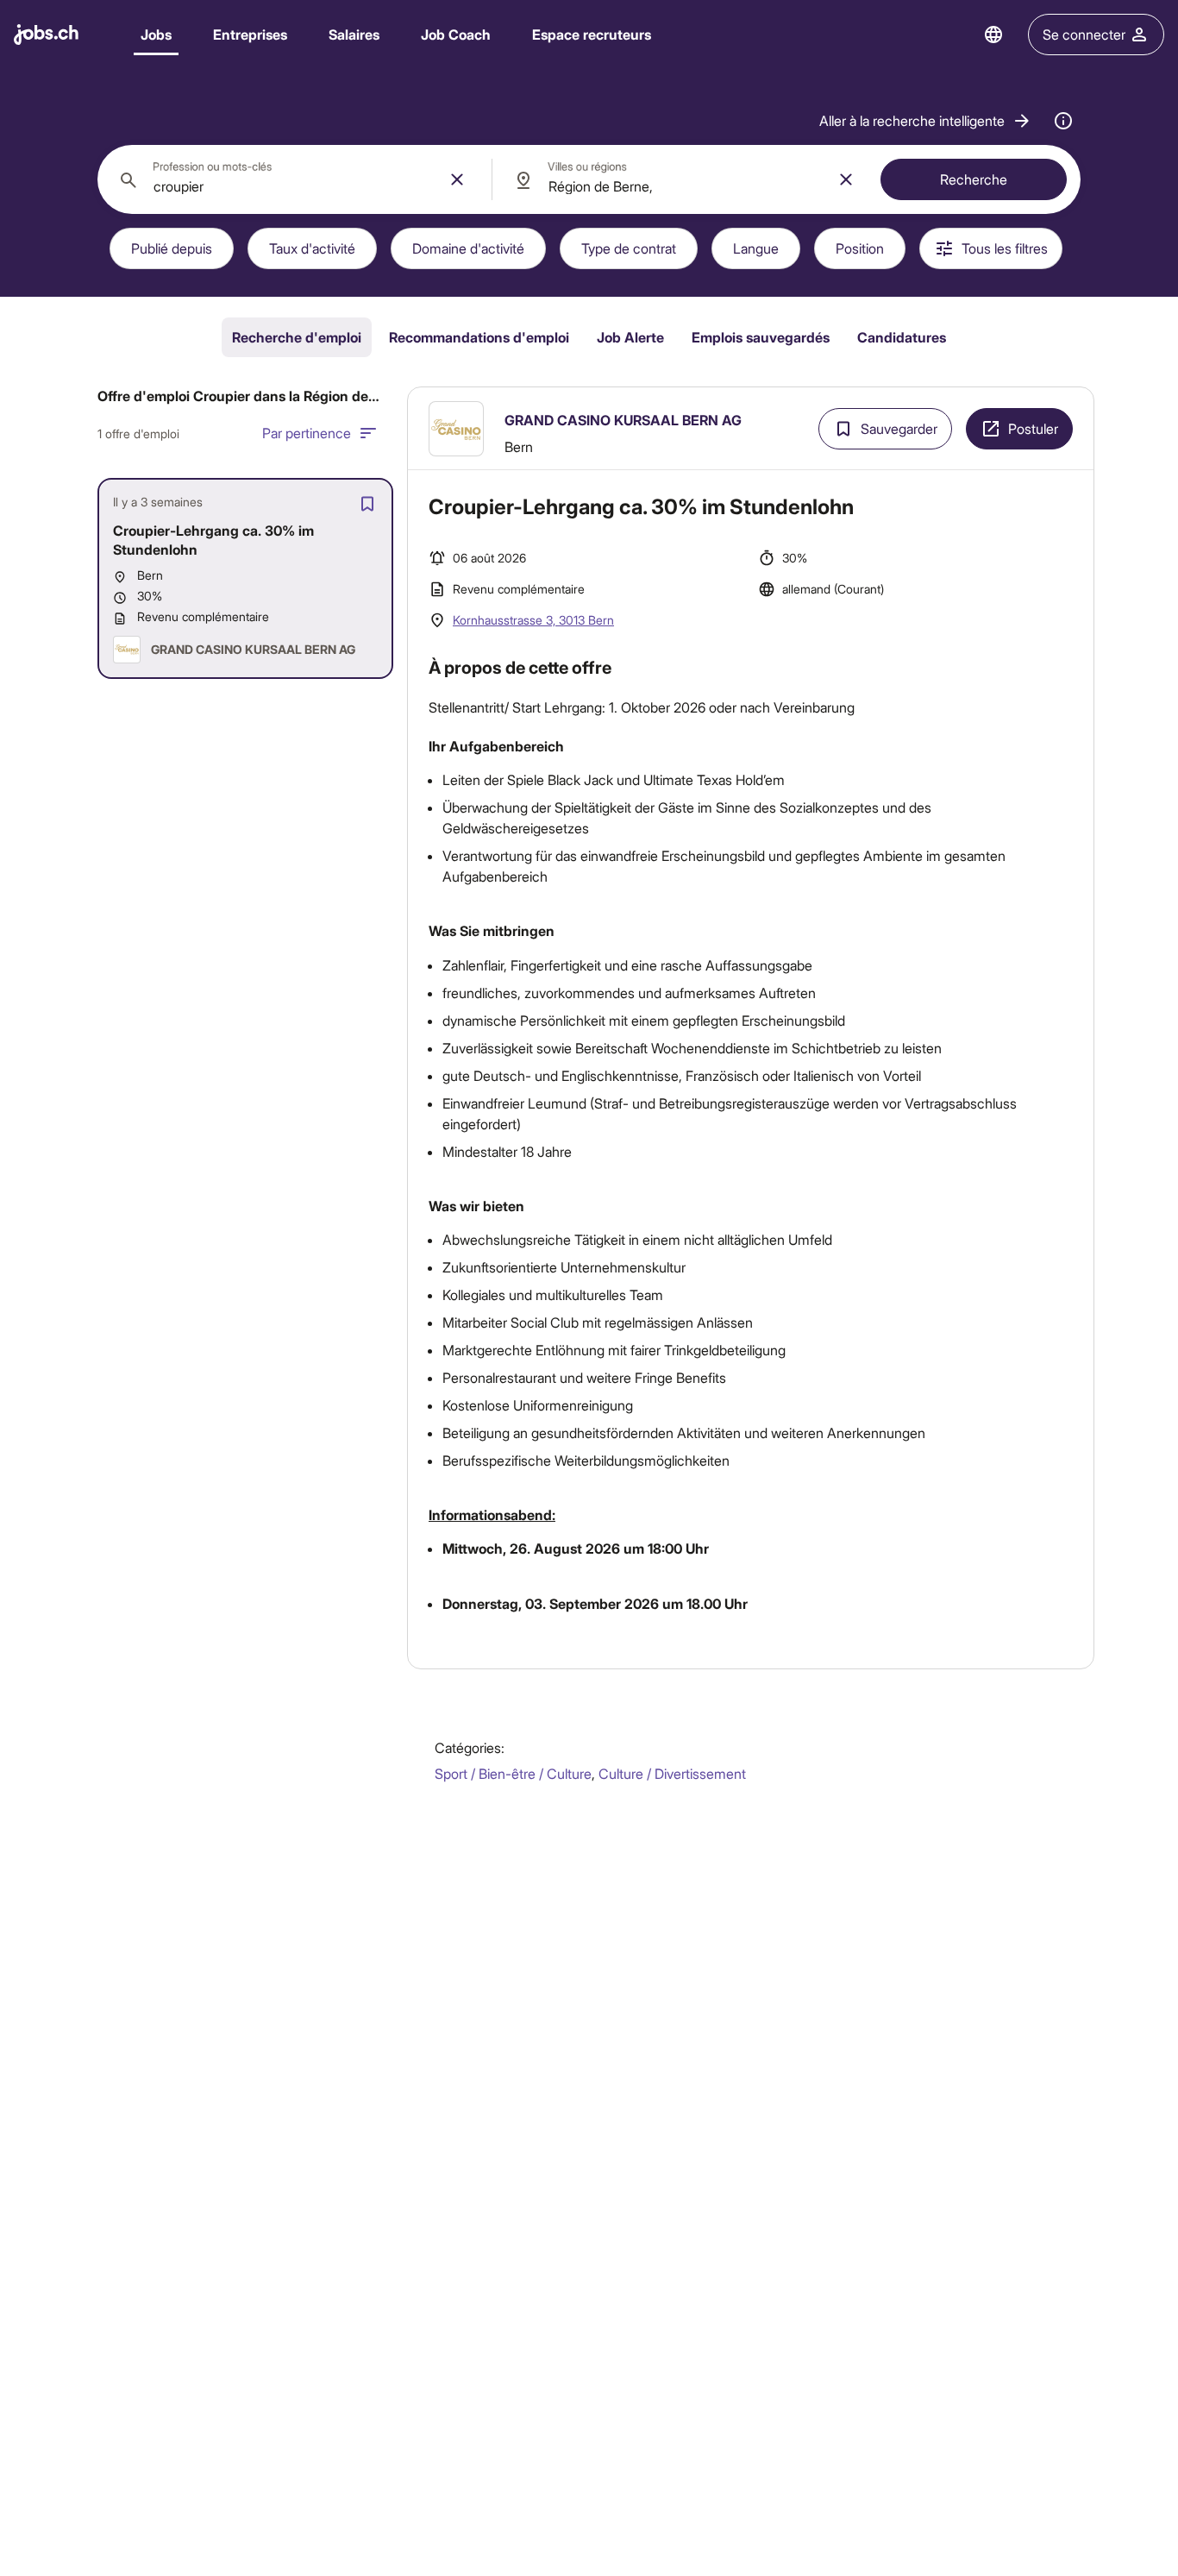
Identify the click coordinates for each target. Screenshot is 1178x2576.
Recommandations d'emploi (479, 337)
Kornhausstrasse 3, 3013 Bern (533, 620)
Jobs (156, 34)
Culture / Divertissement (672, 1773)
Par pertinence (307, 433)
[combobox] (294, 179)
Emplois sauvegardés (761, 337)
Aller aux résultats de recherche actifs (751, 403)
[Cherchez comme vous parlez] (1063, 121)
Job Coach (456, 34)
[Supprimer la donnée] (457, 179)
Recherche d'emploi (297, 337)
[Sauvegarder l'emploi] (367, 504)
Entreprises (250, 34)
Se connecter (1084, 34)
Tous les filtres (1005, 248)
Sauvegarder (899, 428)
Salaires (354, 34)
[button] (926, 121)
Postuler (1033, 428)
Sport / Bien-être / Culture (513, 1773)
